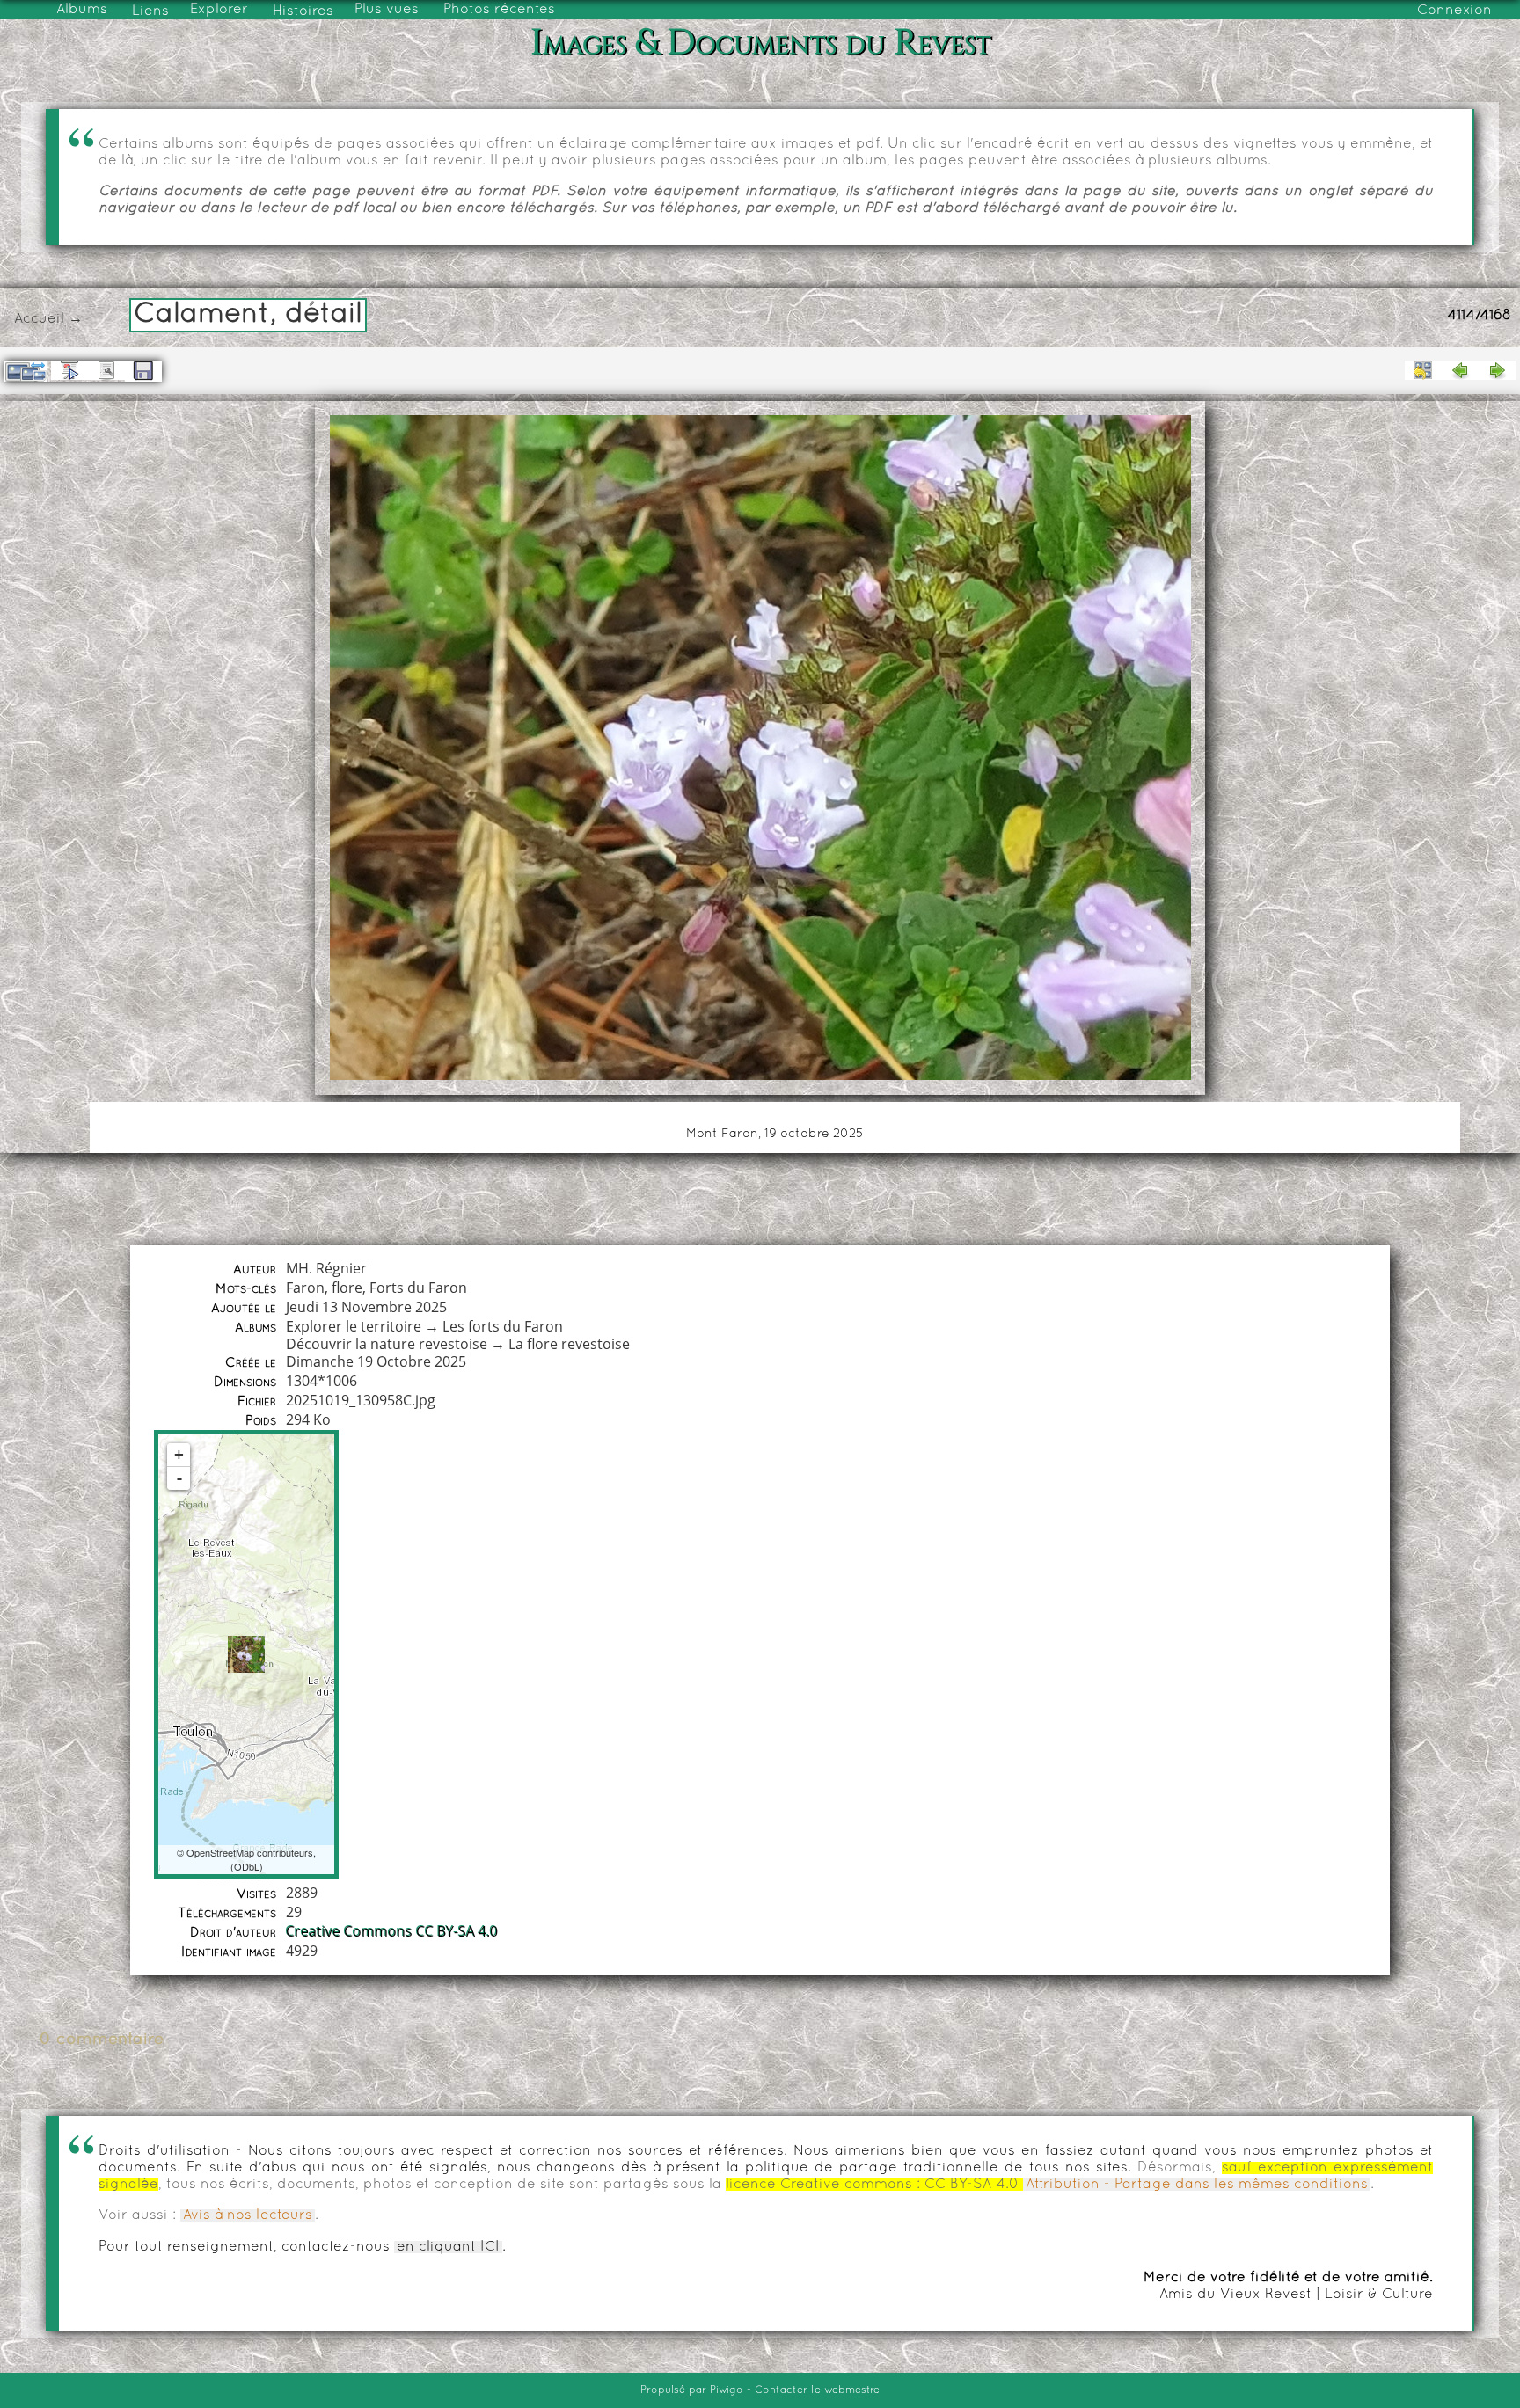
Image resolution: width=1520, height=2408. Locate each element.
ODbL (247, 1866)
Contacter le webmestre (817, 2390)
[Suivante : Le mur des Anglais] (1497, 370)
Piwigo (727, 2390)
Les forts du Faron (503, 1326)
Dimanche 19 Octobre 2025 (376, 1361)
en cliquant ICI (448, 2247)
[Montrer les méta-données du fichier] (106, 370)
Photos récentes (499, 10)
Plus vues (387, 10)
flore (347, 1288)
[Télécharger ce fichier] (143, 371)
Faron (305, 1288)
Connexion (1454, 11)
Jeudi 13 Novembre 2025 (366, 1307)
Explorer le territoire (354, 1326)
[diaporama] (69, 370)
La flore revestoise (569, 1344)
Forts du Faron (418, 1288)
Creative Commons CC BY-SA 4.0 (392, 1931)
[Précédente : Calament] (1460, 370)
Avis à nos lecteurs (248, 2215)
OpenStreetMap (220, 1852)
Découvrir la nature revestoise (387, 1344)
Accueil (39, 319)
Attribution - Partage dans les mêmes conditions (1197, 2185)
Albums (82, 10)
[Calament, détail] (246, 1654)
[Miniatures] (1423, 370)
